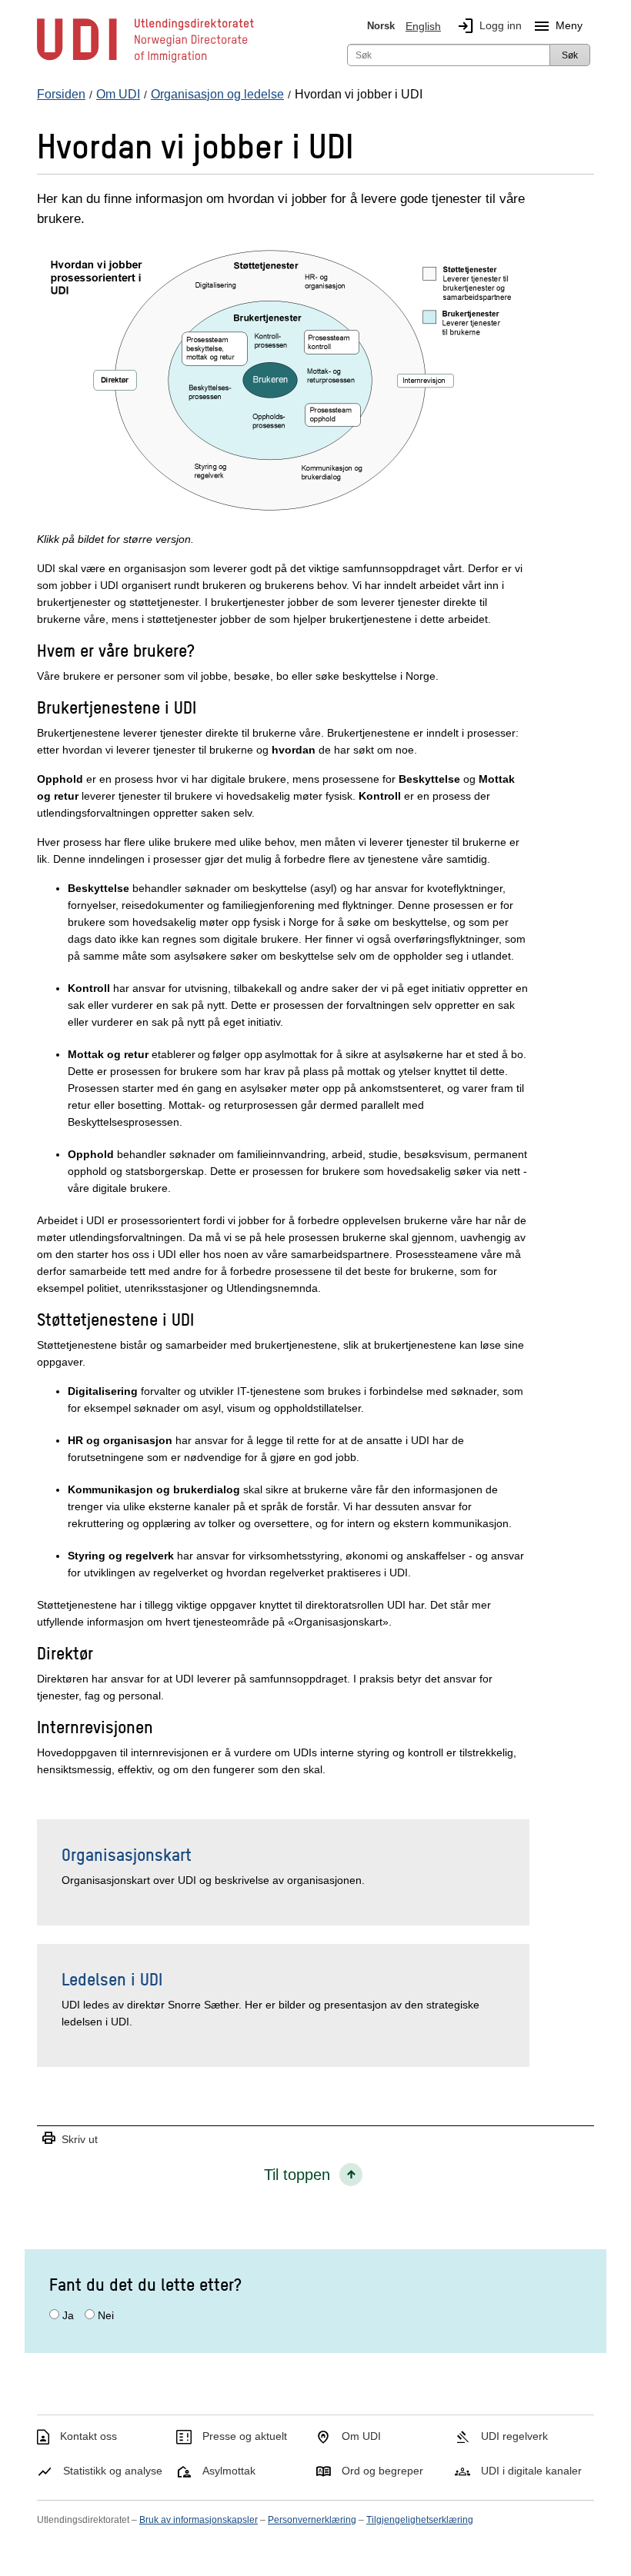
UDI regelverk (514, 2436)
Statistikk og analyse (113, 2471)
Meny (558, 26)
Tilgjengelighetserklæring (420, 2520)
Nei (106, 2315)
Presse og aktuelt (245, 2436)
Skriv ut (69, 2139)
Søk (570, 55)
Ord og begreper (382, 2471)
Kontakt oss (88, 2436)
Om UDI (361, 2436)
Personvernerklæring (312, 2520)
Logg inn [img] (489, 26)
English (423, 26)
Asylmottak (229, 2471)
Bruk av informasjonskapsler (199, 2520)
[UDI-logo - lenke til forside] (145, 62)
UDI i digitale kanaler (531, 2471)
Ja (68, 2315)
